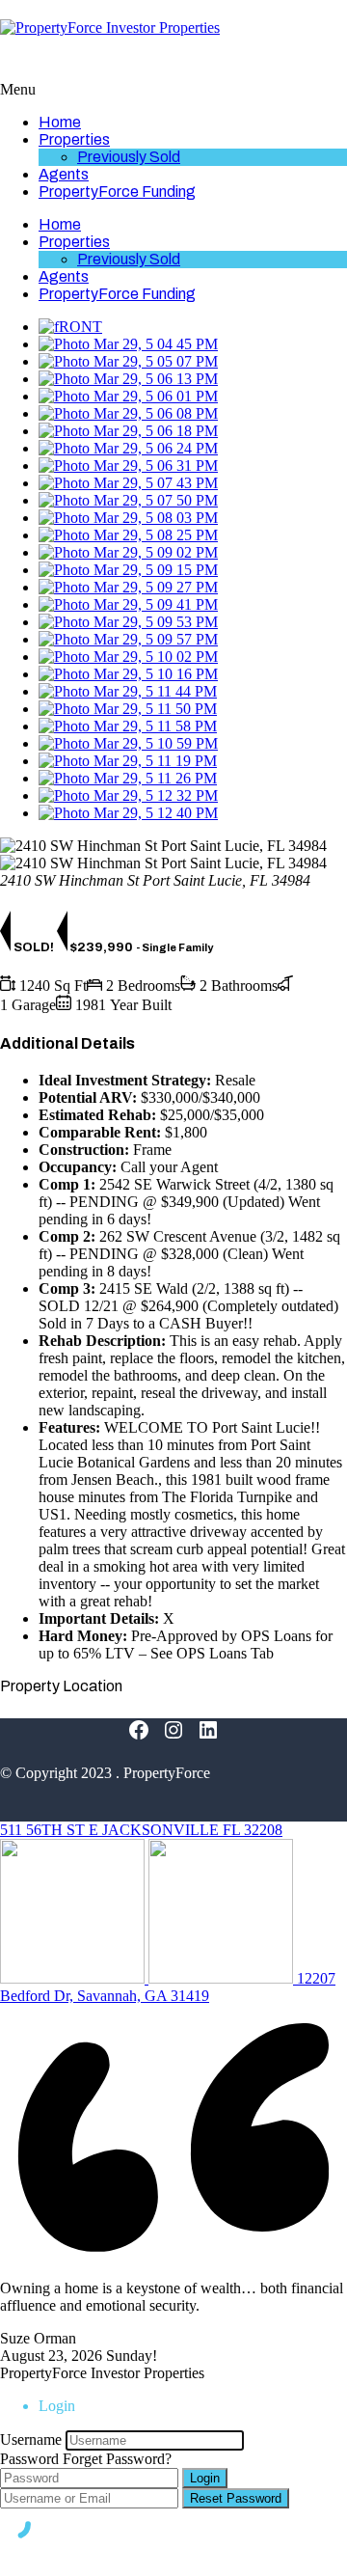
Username (31, 2439)
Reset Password (236, 2498)
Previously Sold (129, 157)
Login (205, 2478)
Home (60, 122)
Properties (74, 139)
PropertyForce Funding (117, 192)
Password (29, 2459)
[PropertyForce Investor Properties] (110, 27)
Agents (64, 174)
